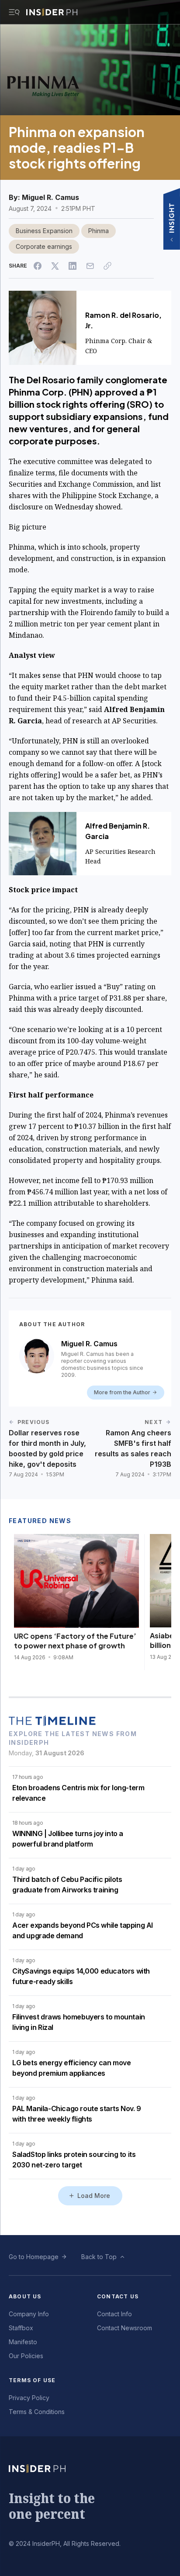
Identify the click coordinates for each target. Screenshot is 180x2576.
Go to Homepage (34, 2257)
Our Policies (26, 2356)
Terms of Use (32, 2380)
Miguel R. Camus (50, 197)
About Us (25, 2296)
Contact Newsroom (125, 2328)
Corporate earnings (44, 246)
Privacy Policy (29, 2398)
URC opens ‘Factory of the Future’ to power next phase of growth (75, 1641)
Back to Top (99, 2257)
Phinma (99, 231)
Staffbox (21, 2328)
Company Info (29, 2314)
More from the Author (122, 1392)
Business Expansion (44, 231)
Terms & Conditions (37, 2412)
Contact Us (118, 2296)
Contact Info (114, 2314)
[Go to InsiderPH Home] (52, 12)
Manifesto (23, 2342)
